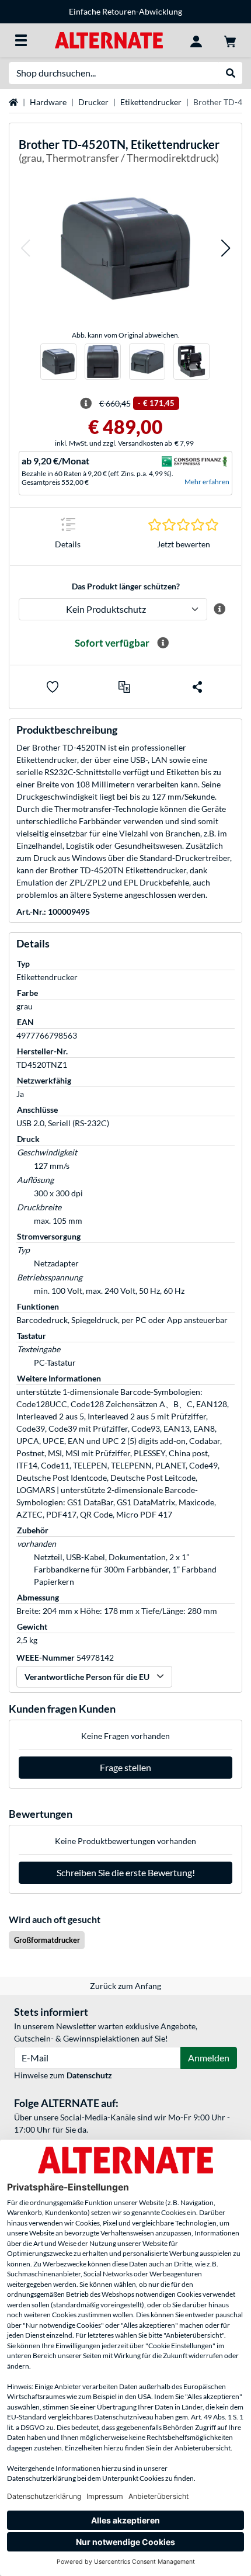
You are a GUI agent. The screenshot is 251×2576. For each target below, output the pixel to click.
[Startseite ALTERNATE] (109, 39)
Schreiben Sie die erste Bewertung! (126, 1872)
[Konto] (196, 40)
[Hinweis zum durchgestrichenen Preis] (86, 404)
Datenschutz (89, 2075)
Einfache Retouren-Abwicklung (125, 11)
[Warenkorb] (230, 40)
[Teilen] (197, 687)
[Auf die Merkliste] (53, 687)
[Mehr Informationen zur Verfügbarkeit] (163, 643)
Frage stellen (125, 1767)
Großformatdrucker (47, 1940)
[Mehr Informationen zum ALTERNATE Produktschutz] (220, 609)
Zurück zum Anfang (125, 1986)
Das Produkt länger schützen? (126, 586)
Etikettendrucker (151, 102)
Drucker (93, 102)
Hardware (48, 102)
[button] (25, 249)
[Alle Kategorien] (21, 40)
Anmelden (209, 2058)
